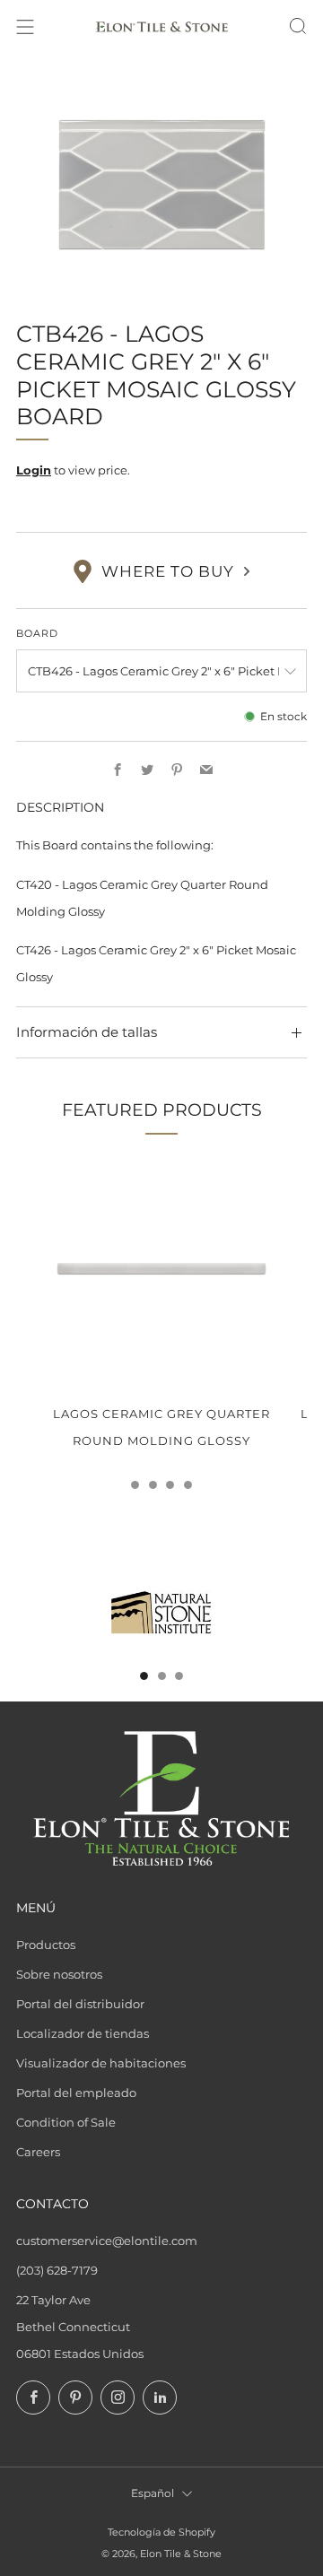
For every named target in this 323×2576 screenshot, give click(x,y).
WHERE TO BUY (168, 571)
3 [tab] (170, 1485)
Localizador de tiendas (83, 2033)
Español (153, 2493)
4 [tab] (188, 1485)
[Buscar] (298, 26)
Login (34, 470)
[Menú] (25, 27)
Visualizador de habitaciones (101, 2063)
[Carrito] (266, 27)
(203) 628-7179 (57, 2270)
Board (37, 633)
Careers (38, 2152)
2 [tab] (153, 1485)
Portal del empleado (76, 2093)
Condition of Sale (66, 2122)
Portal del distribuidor (80, 2004)
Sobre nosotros (59, 1974)
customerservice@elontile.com (107, 2241)
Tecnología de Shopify (161, 2532)
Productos (46, 1945)
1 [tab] (135, 1485)
